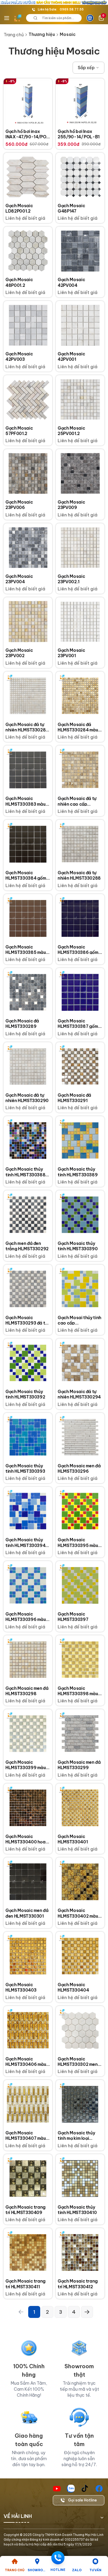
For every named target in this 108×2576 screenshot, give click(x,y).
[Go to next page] (87, 2312)
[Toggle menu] (7, 18)
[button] (88, 68)
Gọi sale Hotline (82, 2500)
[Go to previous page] (21, 2312)
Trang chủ (14, 35)
